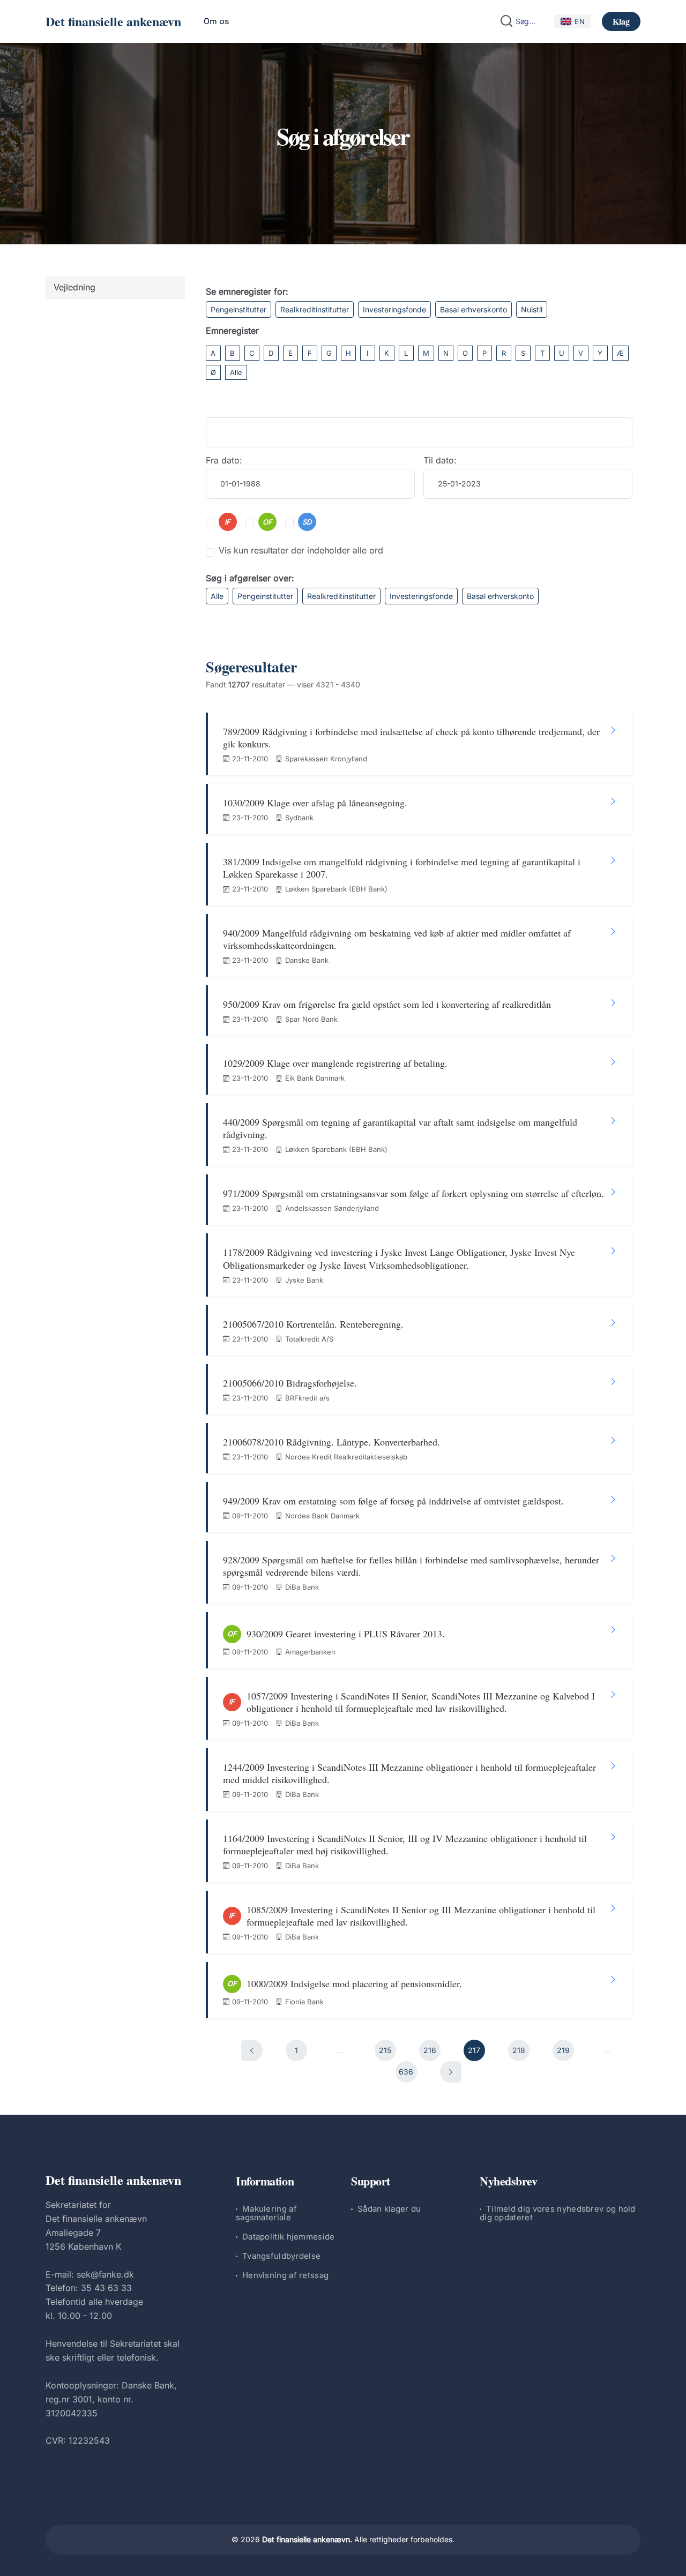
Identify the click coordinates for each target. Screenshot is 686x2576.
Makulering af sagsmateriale (266, 2213)
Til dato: (440, 460)
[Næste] (451, 2072)
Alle (236, 372)
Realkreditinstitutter (315, 309)
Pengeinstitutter (238, 309)
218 (519, 2050)
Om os (216, 21)
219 (563, 2050)
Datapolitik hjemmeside (289, 2237)
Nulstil (532, 309)
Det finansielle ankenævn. (307, 2539)
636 (406, 2072)
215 (385, 2050)
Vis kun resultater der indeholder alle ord (301, 550)
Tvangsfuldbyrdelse (281, 2256)
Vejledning (74, 287)
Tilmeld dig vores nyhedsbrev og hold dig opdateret (558, 2213)
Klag (621, 21)
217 (474, 2050)
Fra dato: (224, 460)
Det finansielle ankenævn (113, 21)
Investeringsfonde (394, 309)
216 (430, 2050)
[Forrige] (252, 2050)
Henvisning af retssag (285, 2275)
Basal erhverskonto (474, 309)
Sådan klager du (389, 2209)
